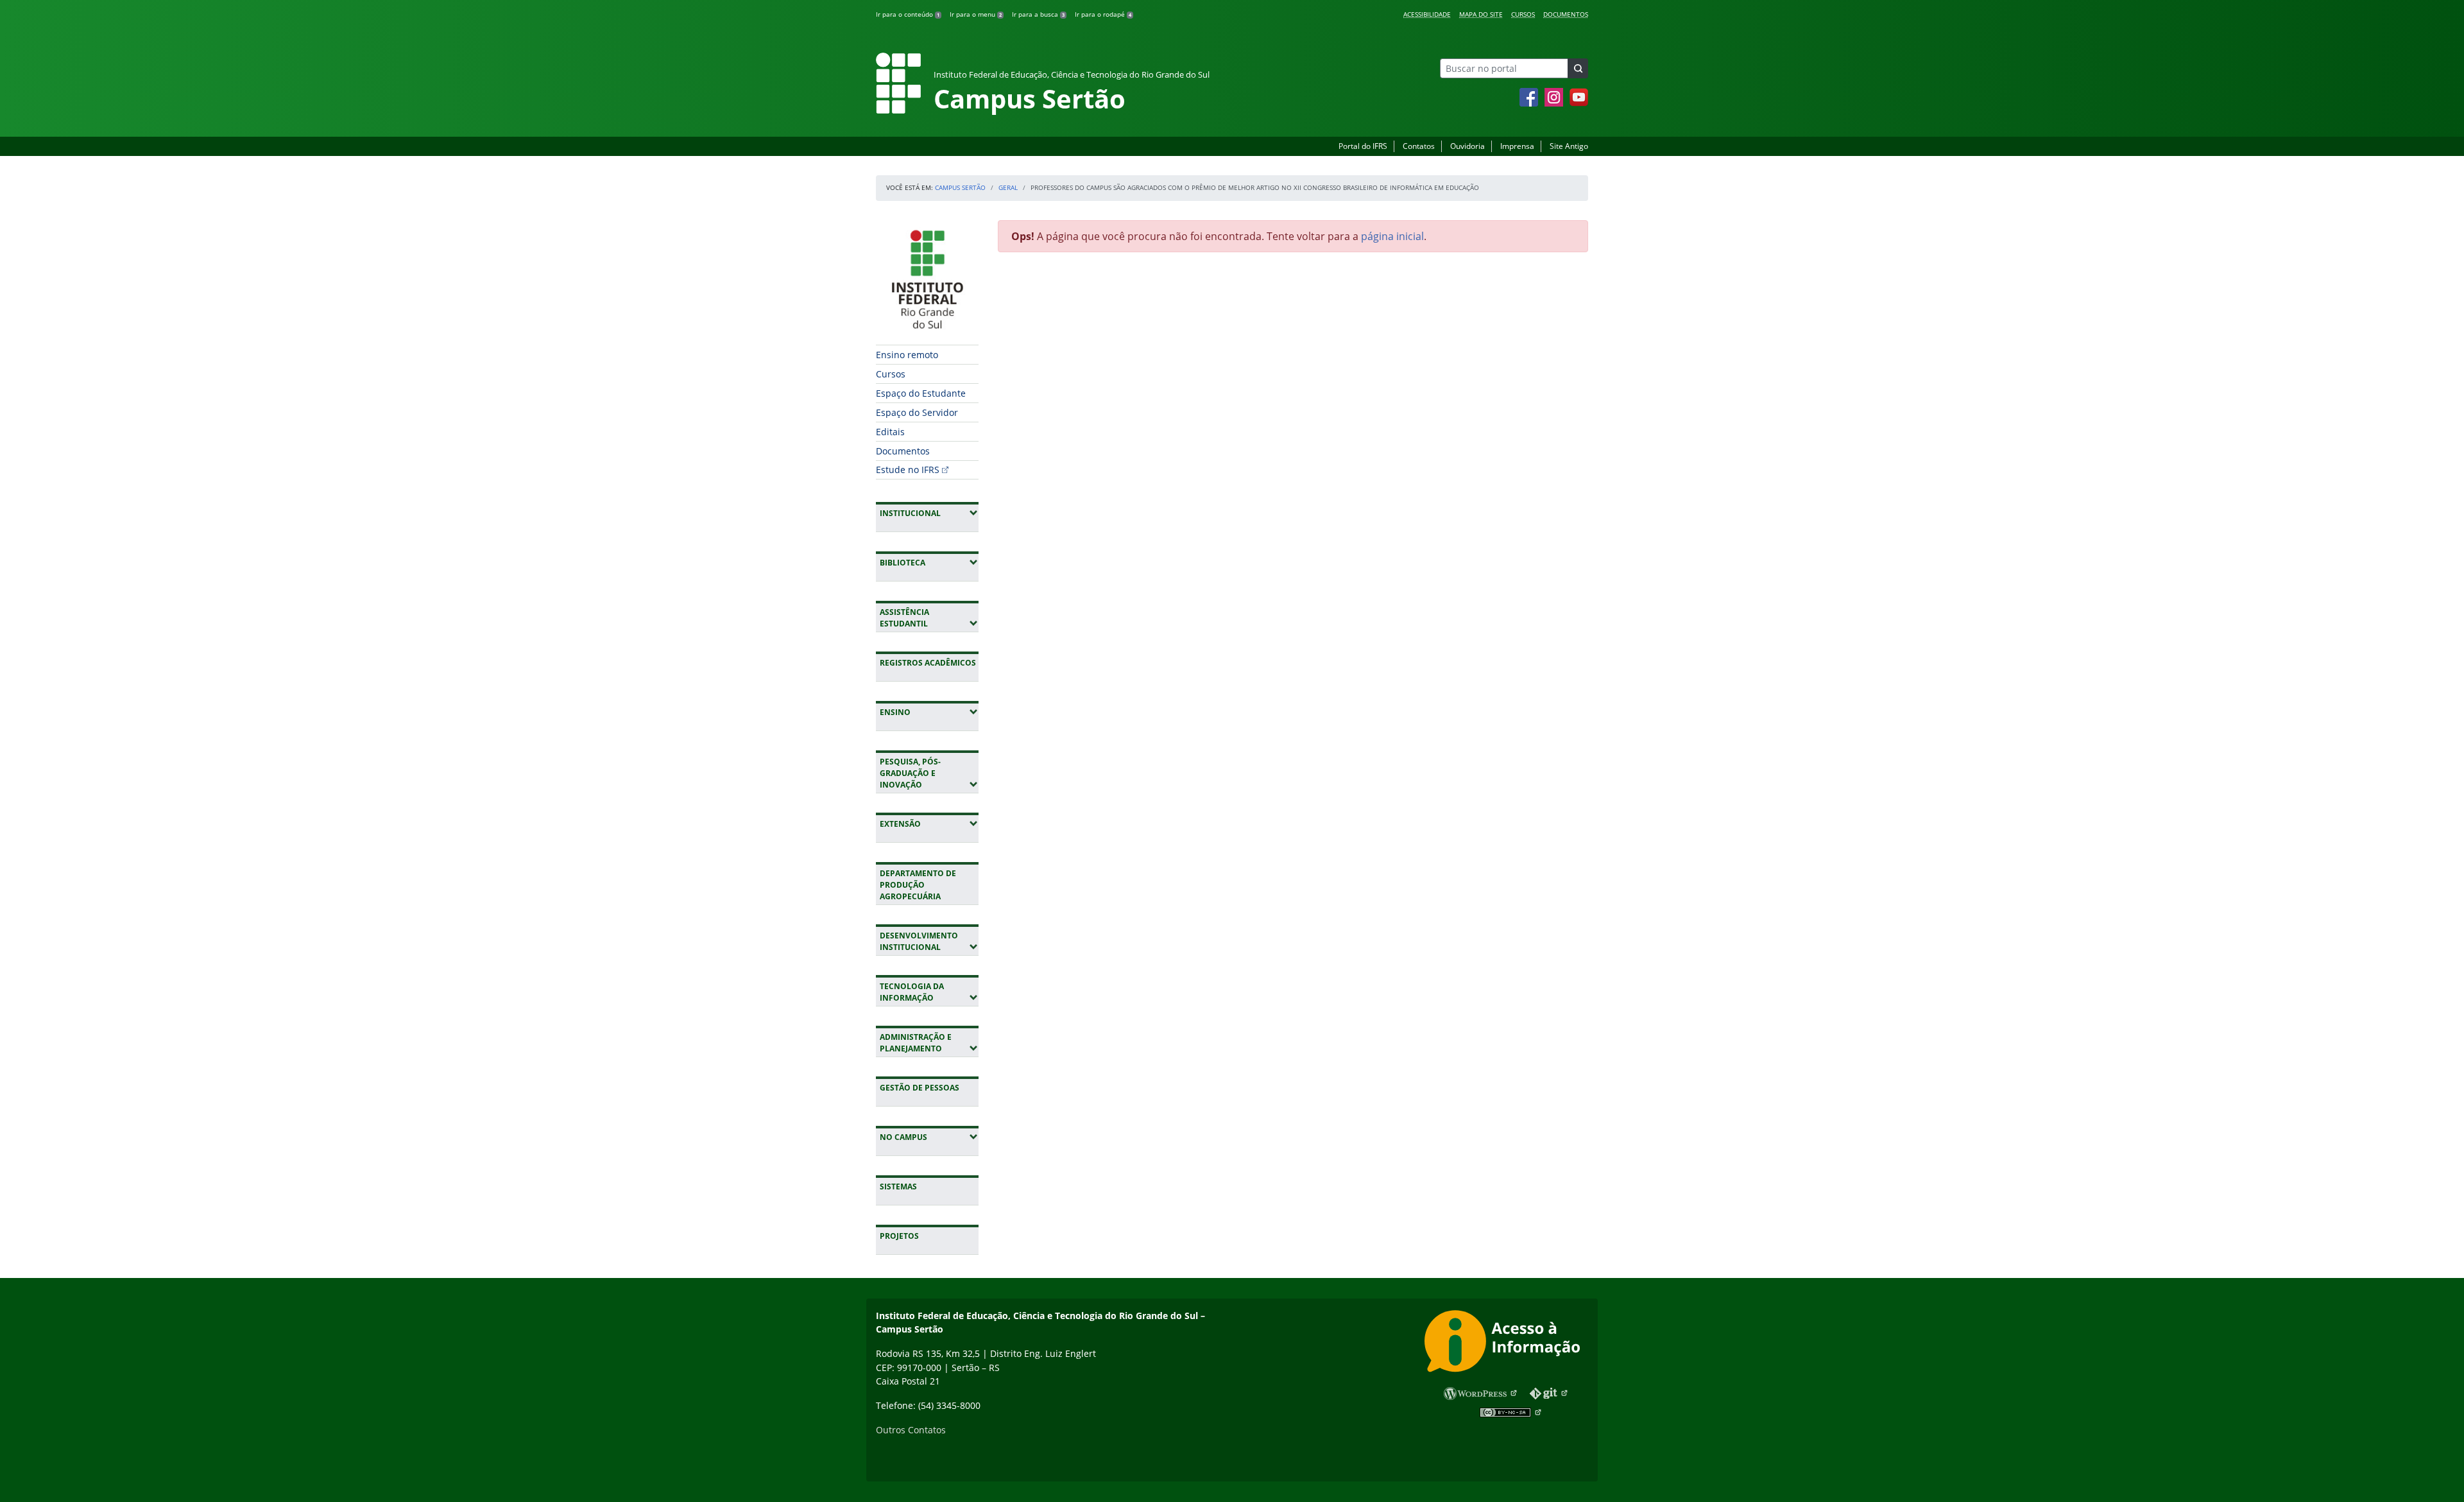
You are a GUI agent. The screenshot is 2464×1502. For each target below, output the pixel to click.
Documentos (1566, 14)
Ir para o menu (976, 14)
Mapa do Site (1481, 14)
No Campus (929, 1137)
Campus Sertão (960, 187)
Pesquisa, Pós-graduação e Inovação (929, 773)
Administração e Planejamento (929, 1043)
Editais (890, 432)
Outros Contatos (911, 1430)
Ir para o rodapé (1103, 14)
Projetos (899, 1236)
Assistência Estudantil (929, 618)
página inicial (1392, 236)
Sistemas (898, 1187)
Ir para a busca (1038, 14)
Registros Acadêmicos (928, 663)
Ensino (929, 712)
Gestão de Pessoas (920, 1088)
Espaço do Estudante (921, 393)
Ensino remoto (907, 355)
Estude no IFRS (908, 470)
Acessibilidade (1427, 14)
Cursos (1523, 14)
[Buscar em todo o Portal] (1578, 68)
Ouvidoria (1467, 146)
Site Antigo (1569, 146)
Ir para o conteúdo (908, 14)
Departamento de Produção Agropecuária (918, 885)
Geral (1008, 187)
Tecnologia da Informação (929, 992)
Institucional (929, 513)
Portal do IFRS (1363, 146)
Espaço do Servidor (917, 412)
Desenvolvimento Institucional (929, 941)
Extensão (929, 824)
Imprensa (1517, 146)
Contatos (1419, 146)
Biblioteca (929, 562)
